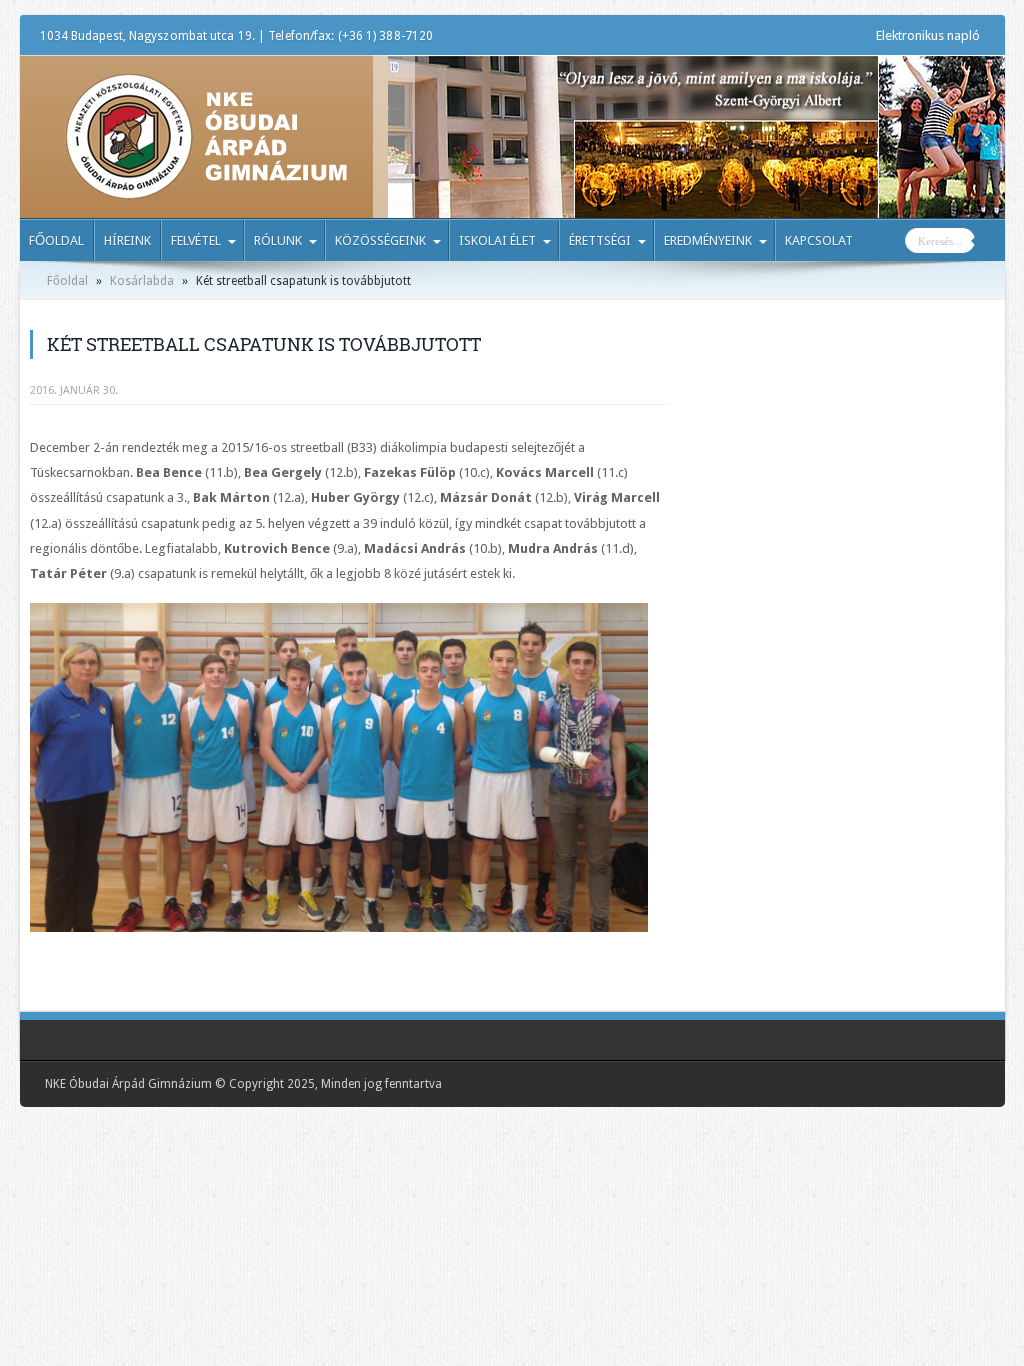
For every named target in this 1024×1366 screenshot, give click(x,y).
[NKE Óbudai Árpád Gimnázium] (206, 185)
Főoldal (56, 240)
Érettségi (600, 240)
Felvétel (196, 240)
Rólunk (278, 240)
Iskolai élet (497, 240)
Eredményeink (708, 240)
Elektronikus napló (928, 35)
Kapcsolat (819, 240)
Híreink (127, 240)
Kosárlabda (142, 281)
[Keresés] (990, 243)
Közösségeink (380, 240)
